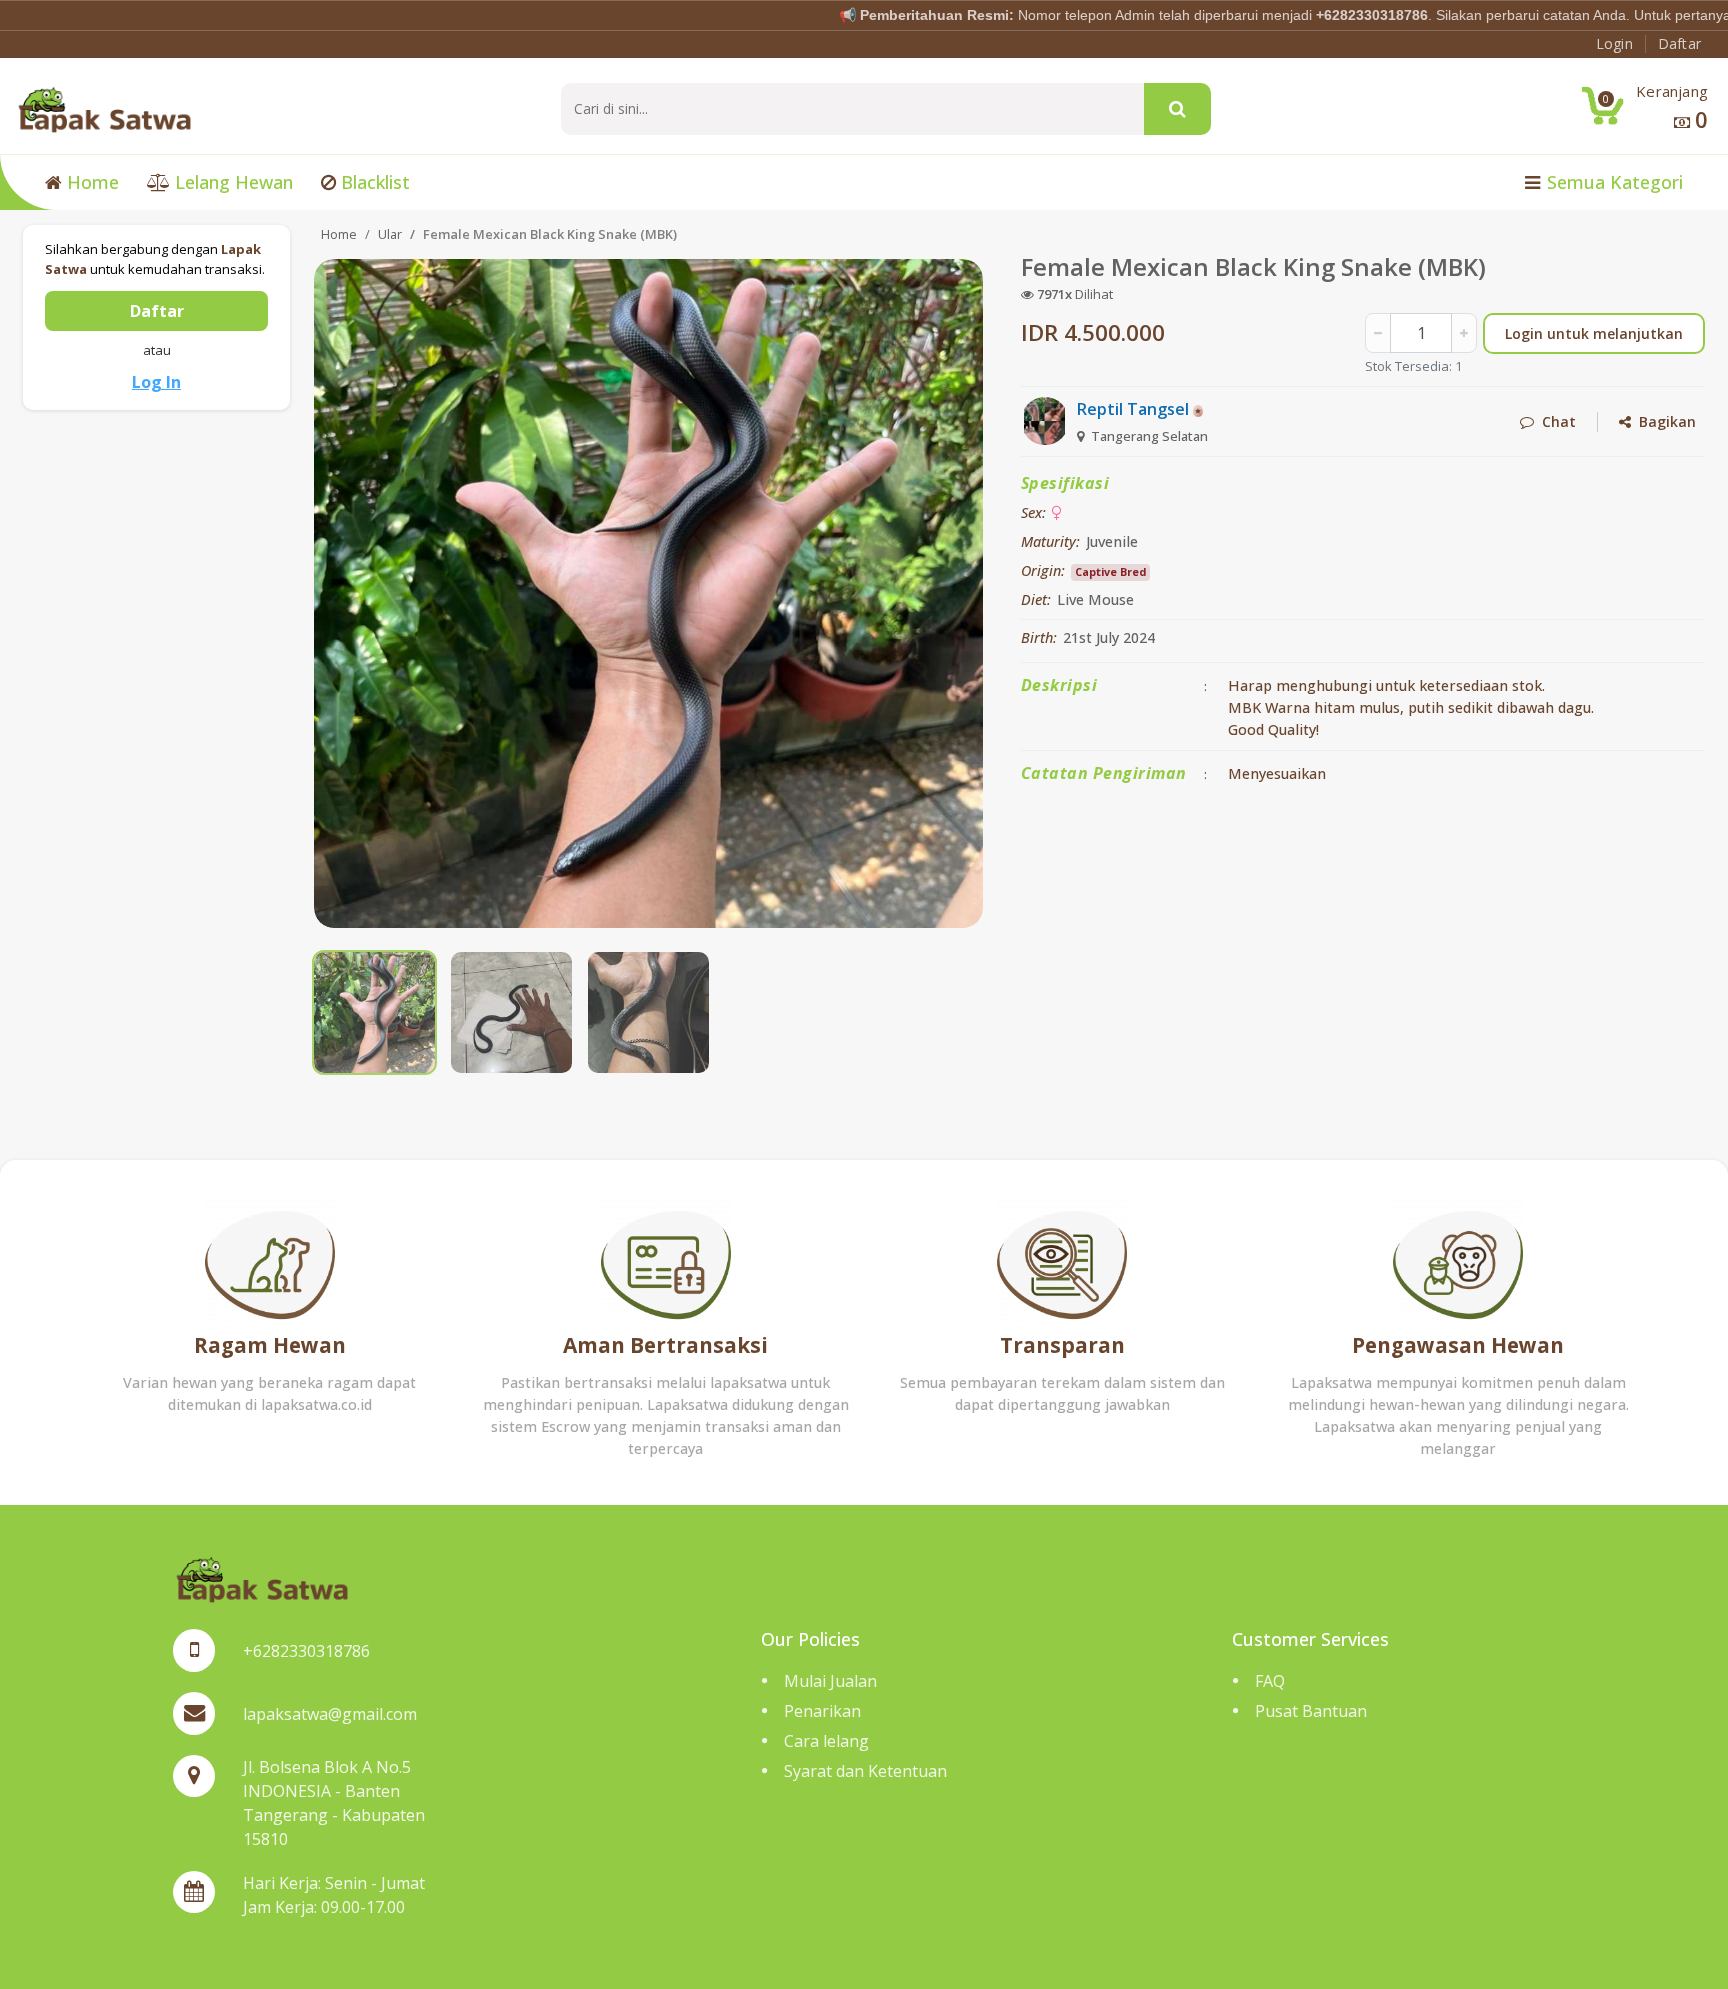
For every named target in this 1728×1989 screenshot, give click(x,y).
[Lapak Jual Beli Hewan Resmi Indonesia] (104, 108)
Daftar (157, 311)
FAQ (1270, 1681)
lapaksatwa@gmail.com (330, 1714)
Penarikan (822, 1711)
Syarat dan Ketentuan (865, 1771)
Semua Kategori (1612, 182)
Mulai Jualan (830, 1681)
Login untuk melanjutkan (1594, 333)
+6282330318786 (306, 1651)
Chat (1555, 421)
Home (90, 182)
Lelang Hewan (231, 182)
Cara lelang (826, 1741)
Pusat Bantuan (1311, 1711)
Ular (390, 234)
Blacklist (373, 182)
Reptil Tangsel (1135, 409)
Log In (156, 382)
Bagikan (1663, 421)
